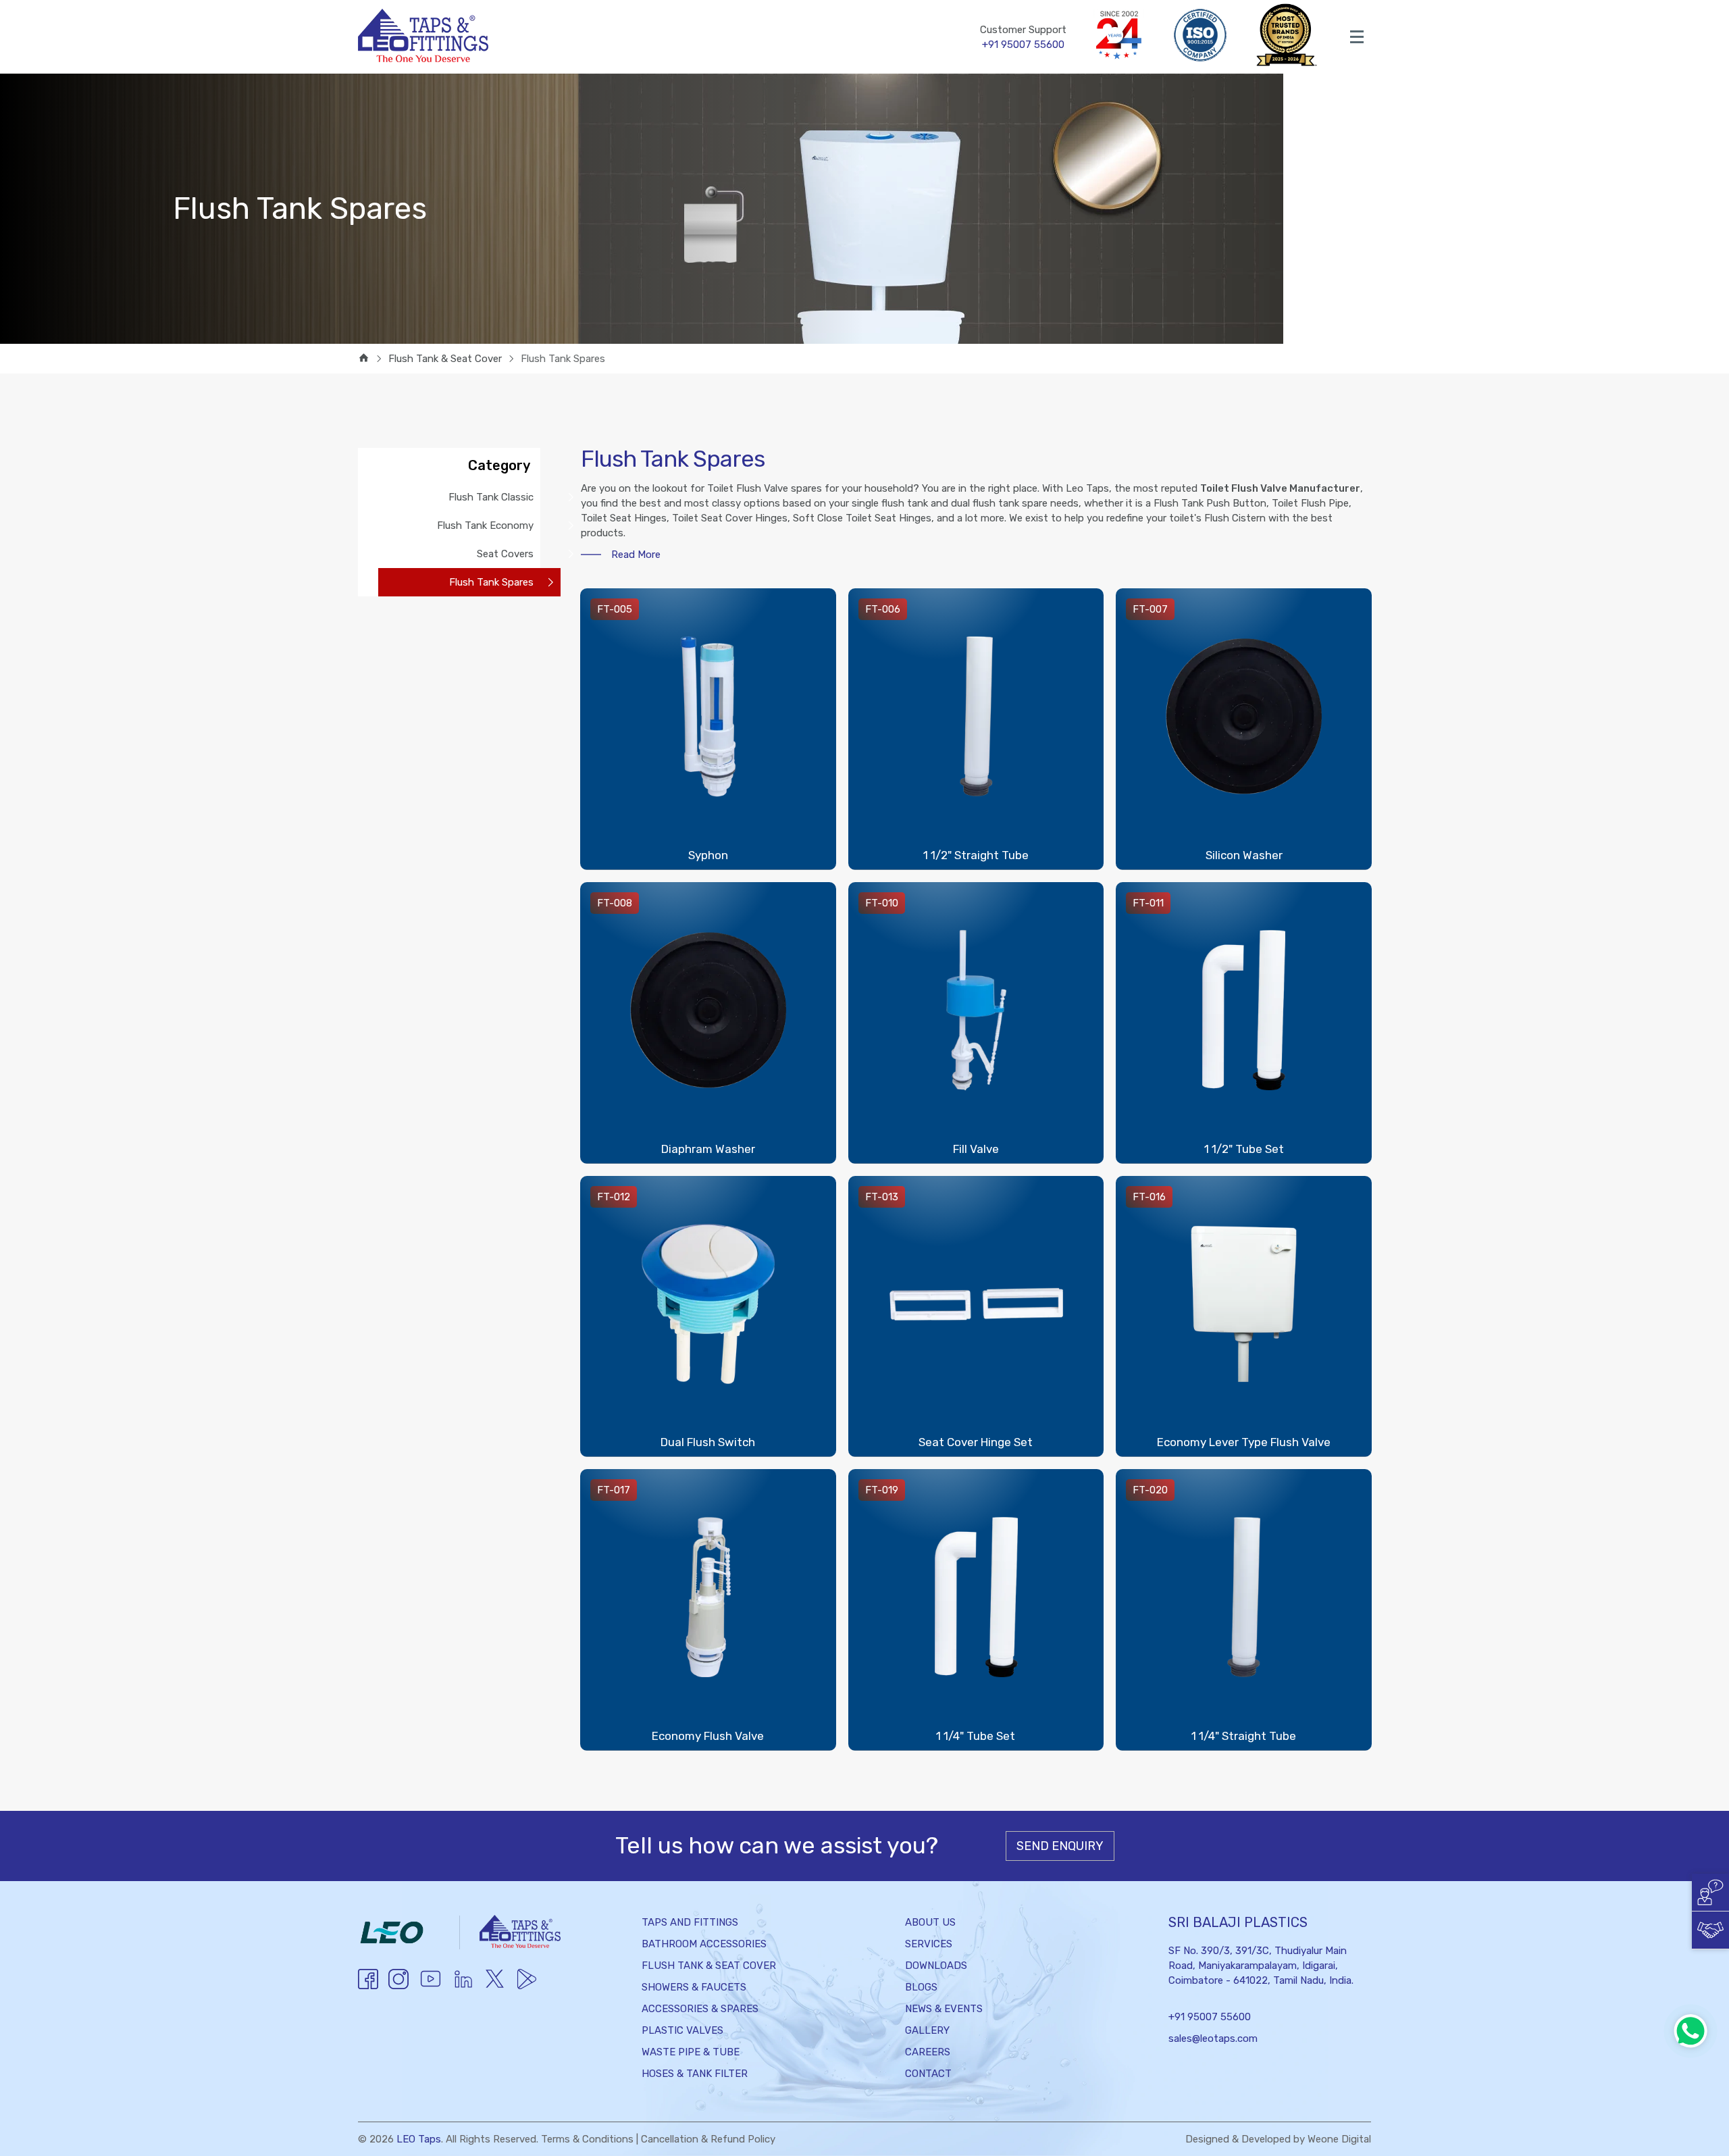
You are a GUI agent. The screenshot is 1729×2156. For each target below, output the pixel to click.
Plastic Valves (682, 2030)
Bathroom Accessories (704, 1944)
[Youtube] (431, 1987)
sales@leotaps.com (1213, 2038)
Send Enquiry (1060, 1846)
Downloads (936, 1966)
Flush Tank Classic (491, 497)
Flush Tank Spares (491, 582)
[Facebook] (368, 1986)
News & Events (944, 2009)
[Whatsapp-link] (1691, 2031)
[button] (1710, 1892)
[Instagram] (398, 1986)
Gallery (927, 2030)
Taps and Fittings (690, 1922)
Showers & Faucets (694, 1987)
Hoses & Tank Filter (695, 2074)
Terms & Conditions (587, 2139)
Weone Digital (1339, 2139)
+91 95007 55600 (1210, 2017)
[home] (364, 359)
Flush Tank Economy (485, 525)
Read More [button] (636, 555)
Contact (928, 2074)
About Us (930, 1922)
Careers (928, 2052)
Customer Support (1023, 37)
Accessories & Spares (700, 2009)
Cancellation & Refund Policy (708, 2139)
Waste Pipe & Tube (691, 2052)
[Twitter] (495, 1987)
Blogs (921, 1987)
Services (929, 1944)
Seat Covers (505, 554)
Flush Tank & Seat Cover (709, 1966)
